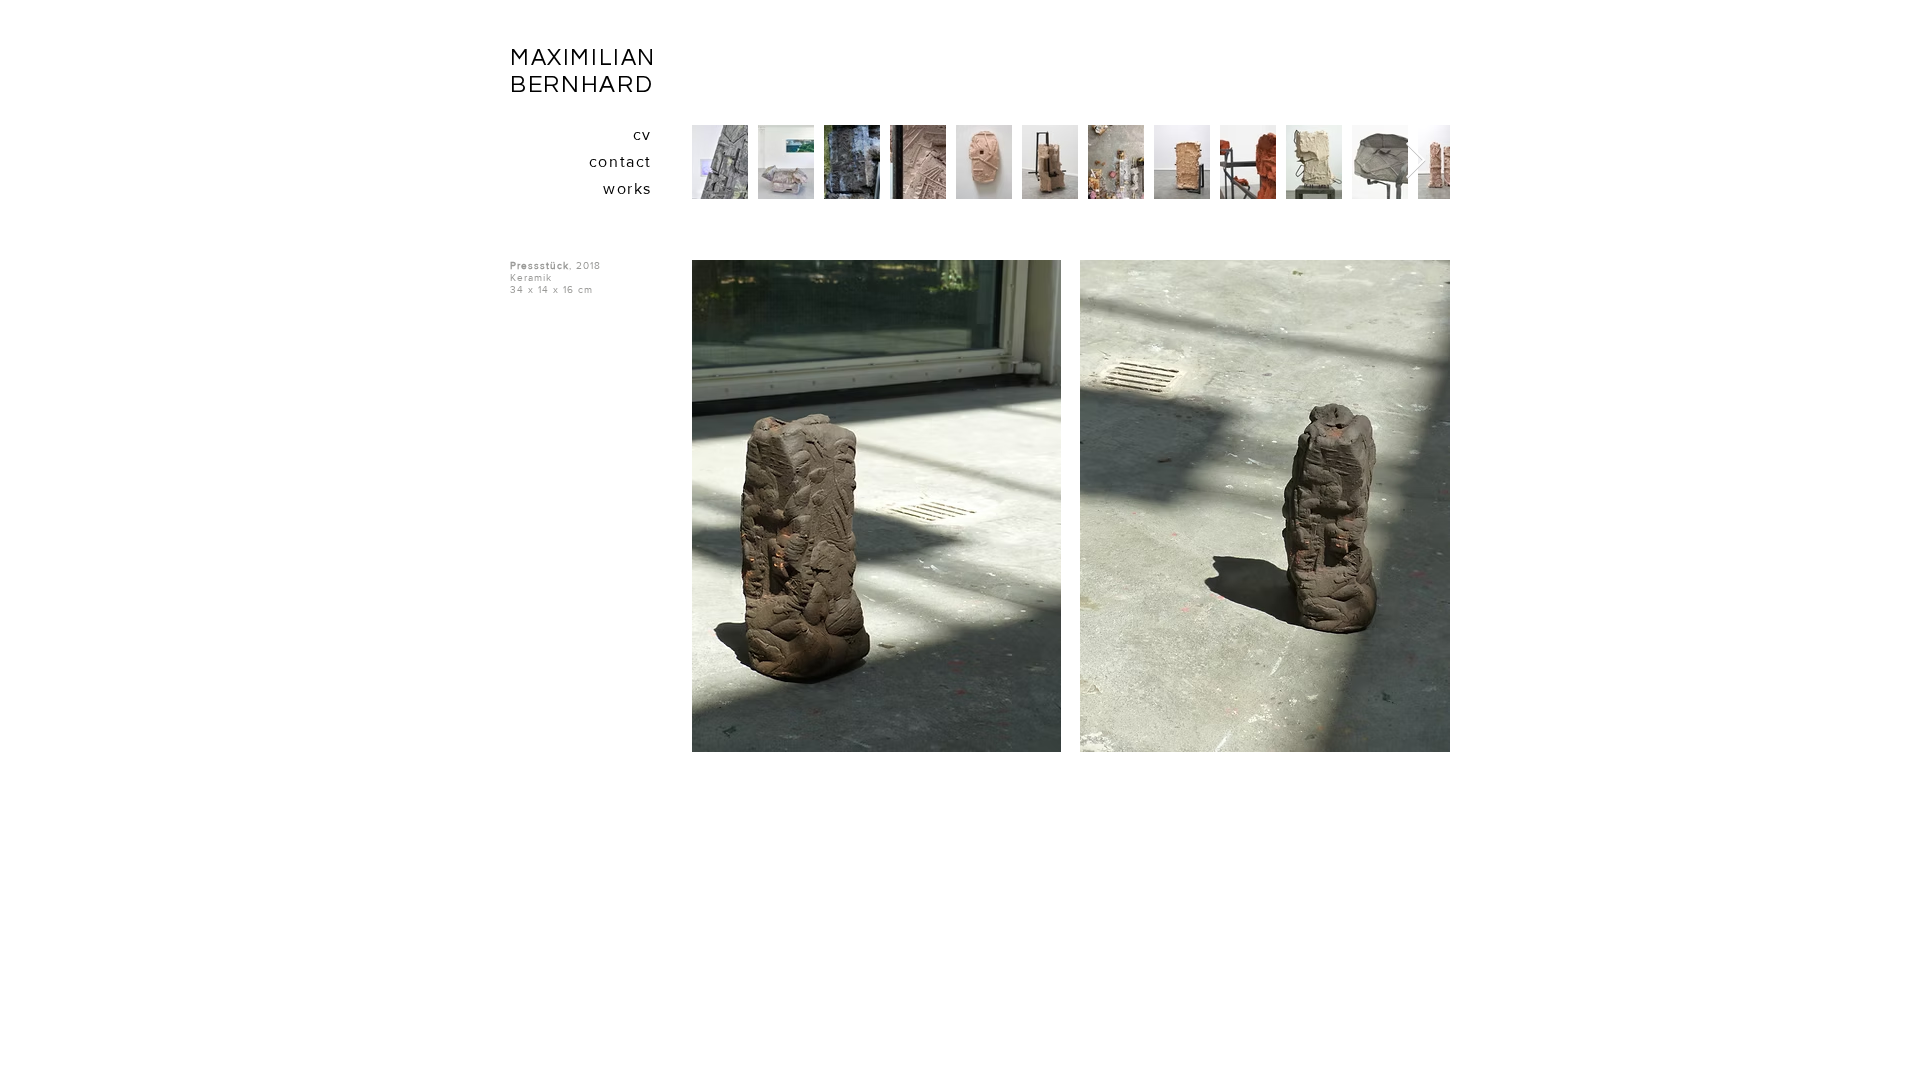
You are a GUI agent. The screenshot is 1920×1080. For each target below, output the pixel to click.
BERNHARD (581, 84)
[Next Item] (1415, 161)
